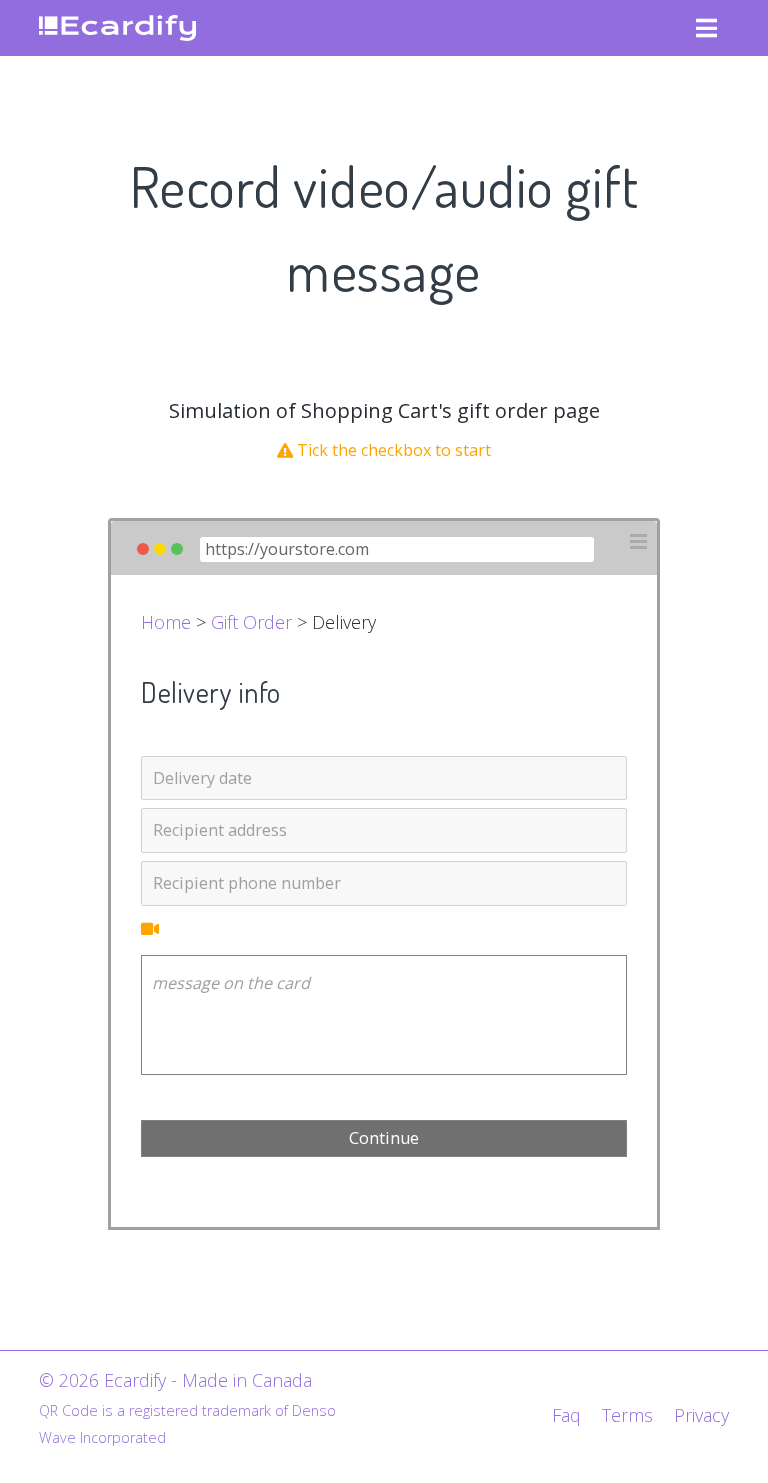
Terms (627, 1415)
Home (166, 622)
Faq (566, 1415)
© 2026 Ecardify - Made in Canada (175, 1380)
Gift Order (251, 622)
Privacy (701, 1415)
